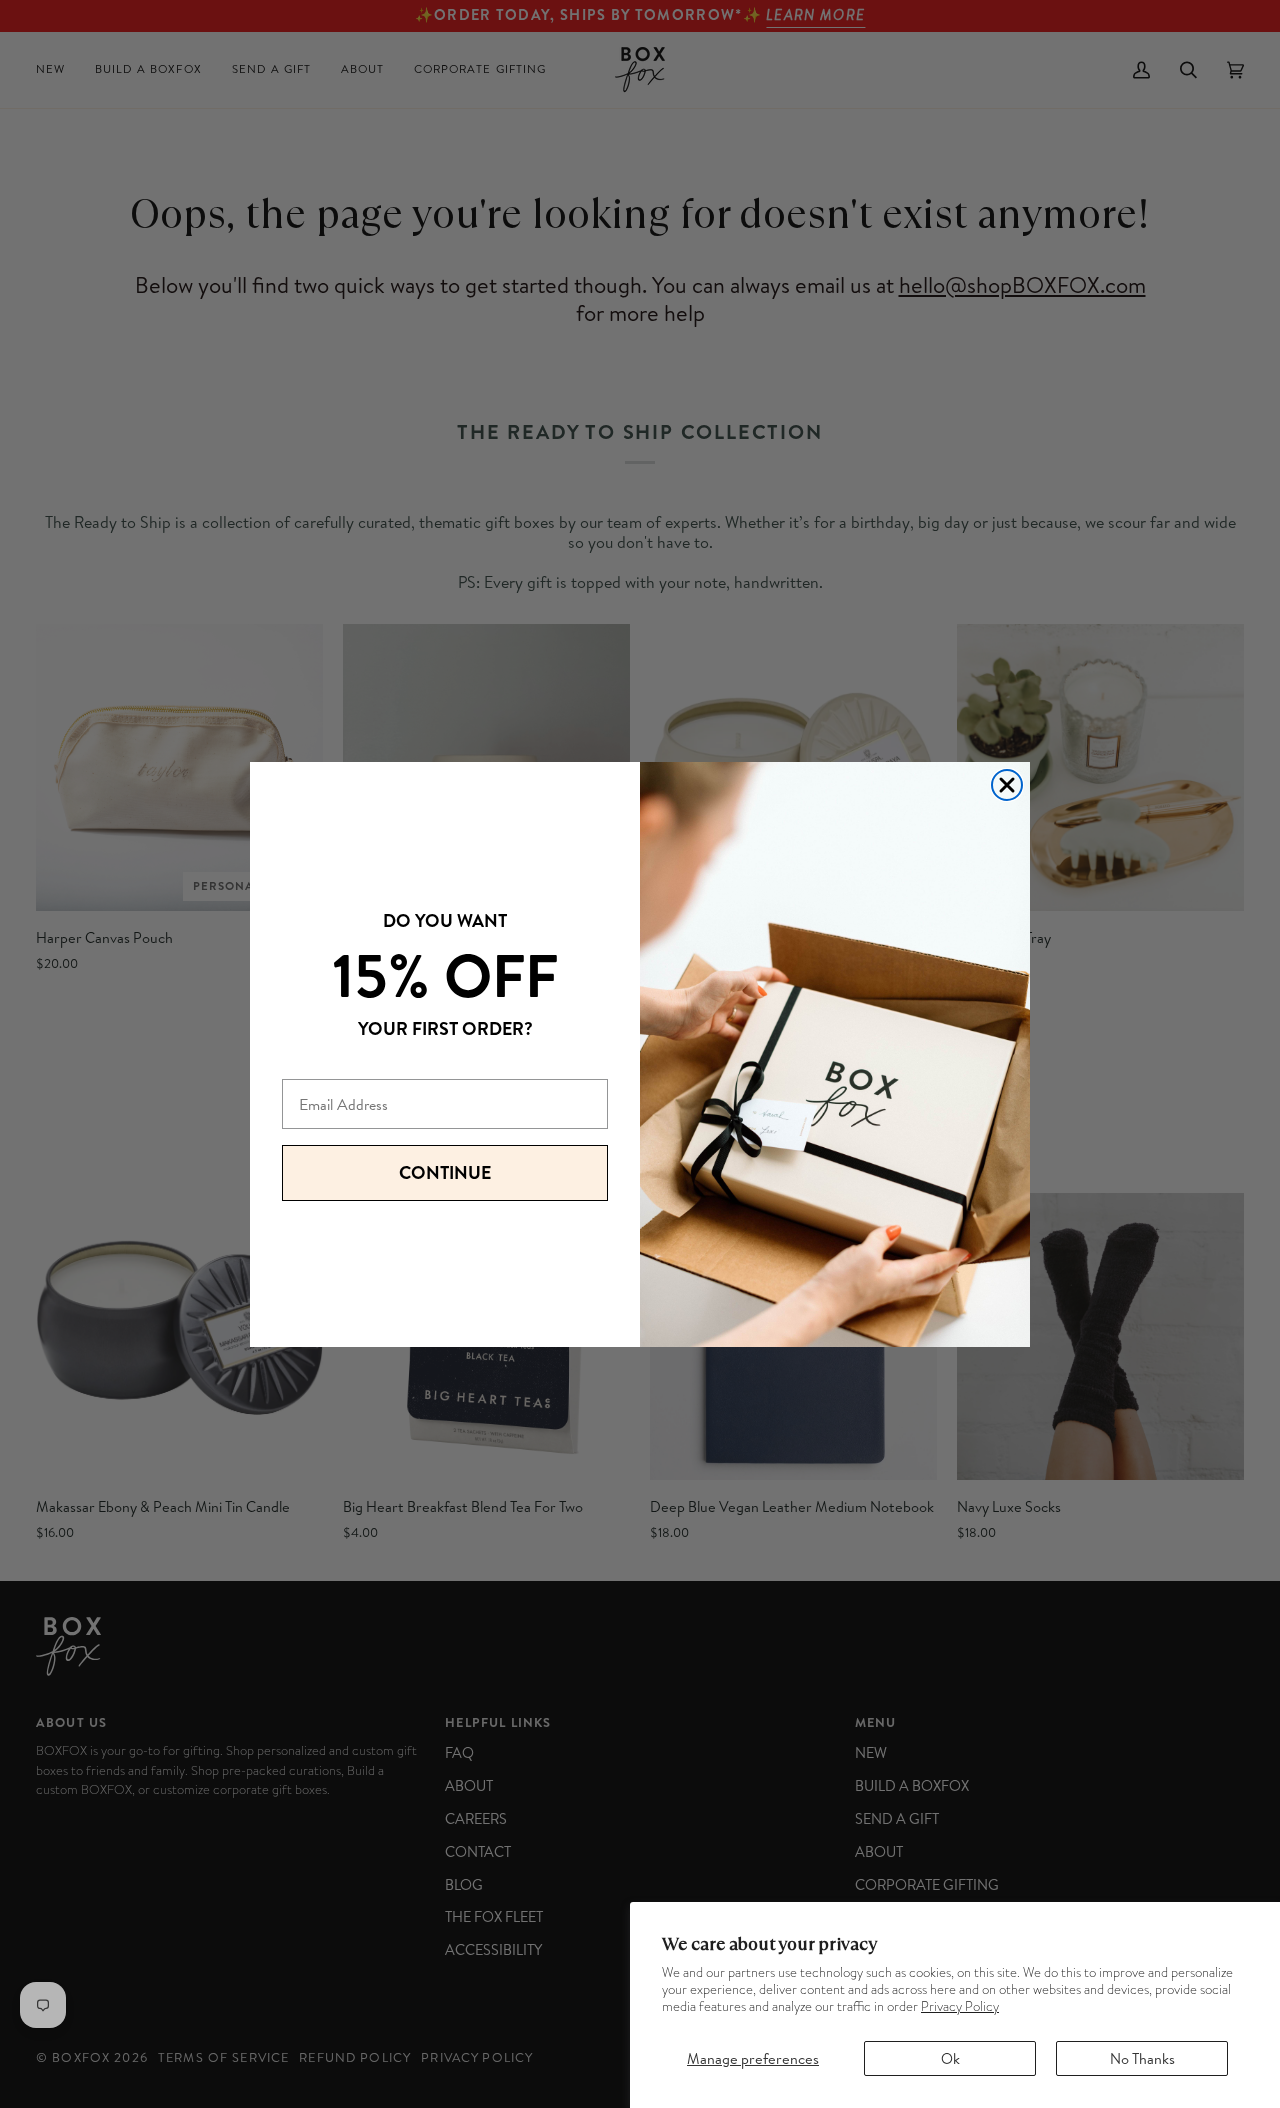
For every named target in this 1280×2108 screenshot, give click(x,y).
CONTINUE (445, 1172)
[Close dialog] (1007, 785)
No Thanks (1142, 2058)
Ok (950, 2058)
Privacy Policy (960, 2006)
